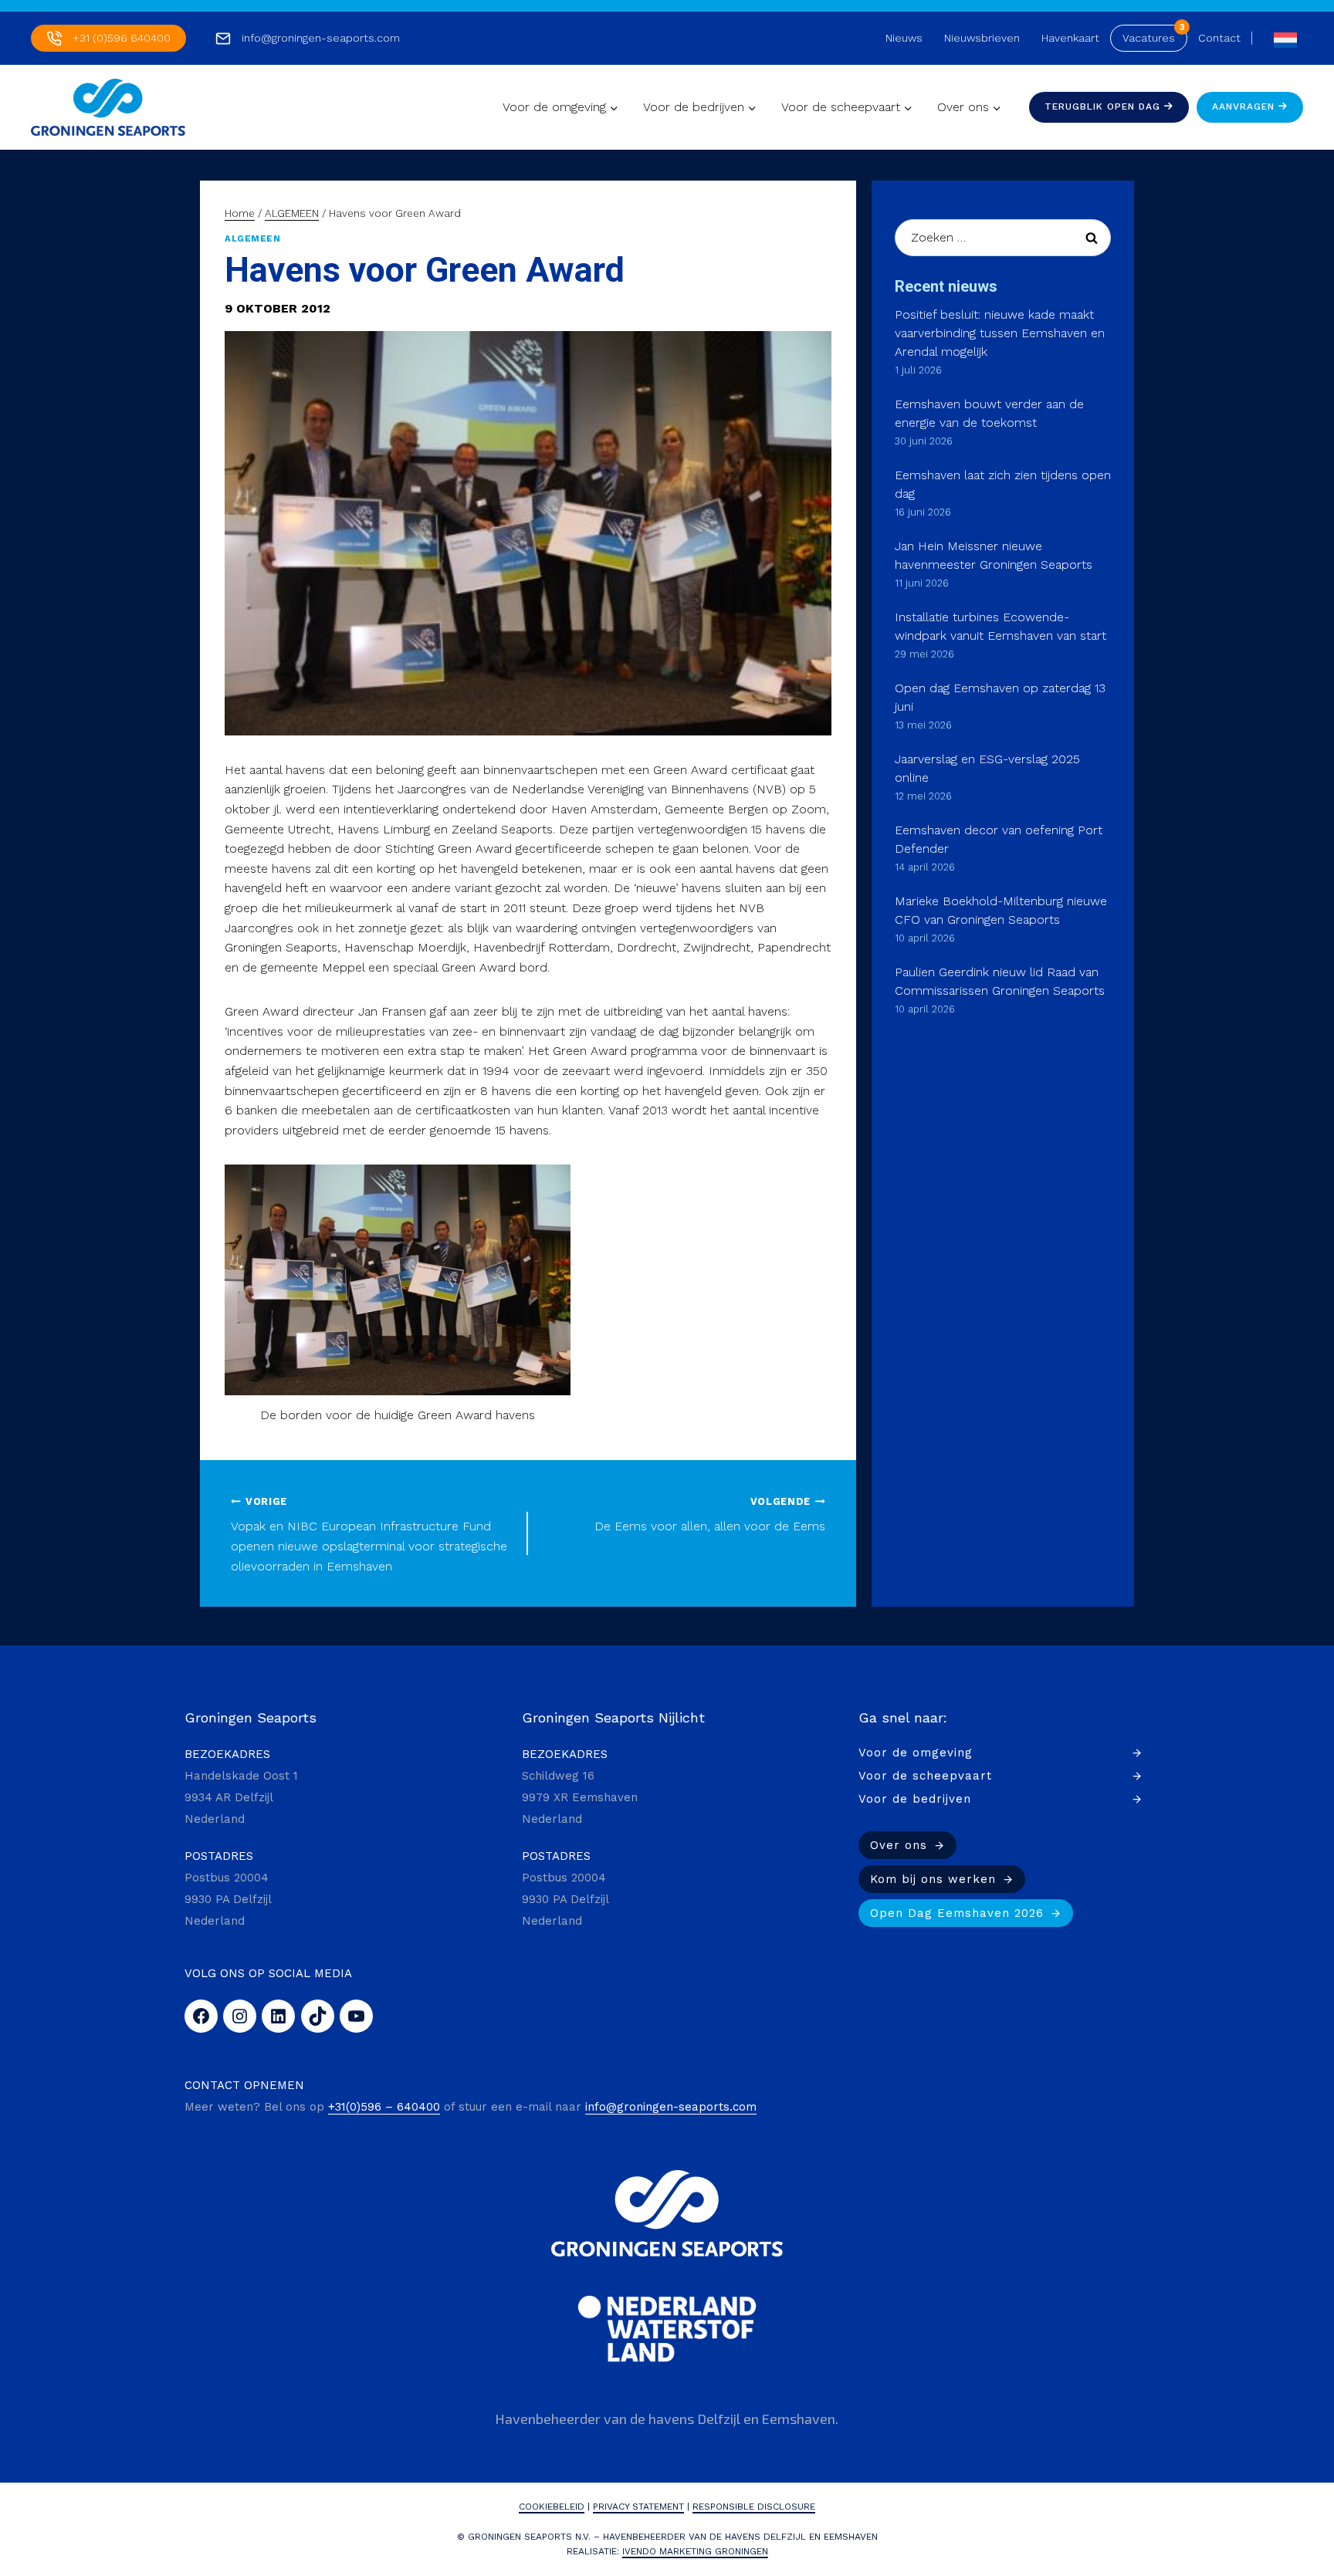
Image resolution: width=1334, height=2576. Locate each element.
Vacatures (1149, 38)
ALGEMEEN (252, 239)
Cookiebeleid (552, 2507)
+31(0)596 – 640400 (384, 2107)
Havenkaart (1070, 38)
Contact (1219, 38)
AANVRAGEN (1245, 106)
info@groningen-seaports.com (321, 38)
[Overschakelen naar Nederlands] (1282, 38)
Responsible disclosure (754, 2507)
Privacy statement (638, 2507)
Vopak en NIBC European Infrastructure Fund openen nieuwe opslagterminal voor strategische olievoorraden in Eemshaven (369, 1535)
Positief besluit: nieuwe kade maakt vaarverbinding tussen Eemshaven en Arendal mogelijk (1000, 333)
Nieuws (904, 38)
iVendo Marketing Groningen (695, 2551)
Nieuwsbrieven (982, 38)
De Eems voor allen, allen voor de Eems (710, 1515)
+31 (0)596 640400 (122, 38)
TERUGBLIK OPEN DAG (1104, 106)
